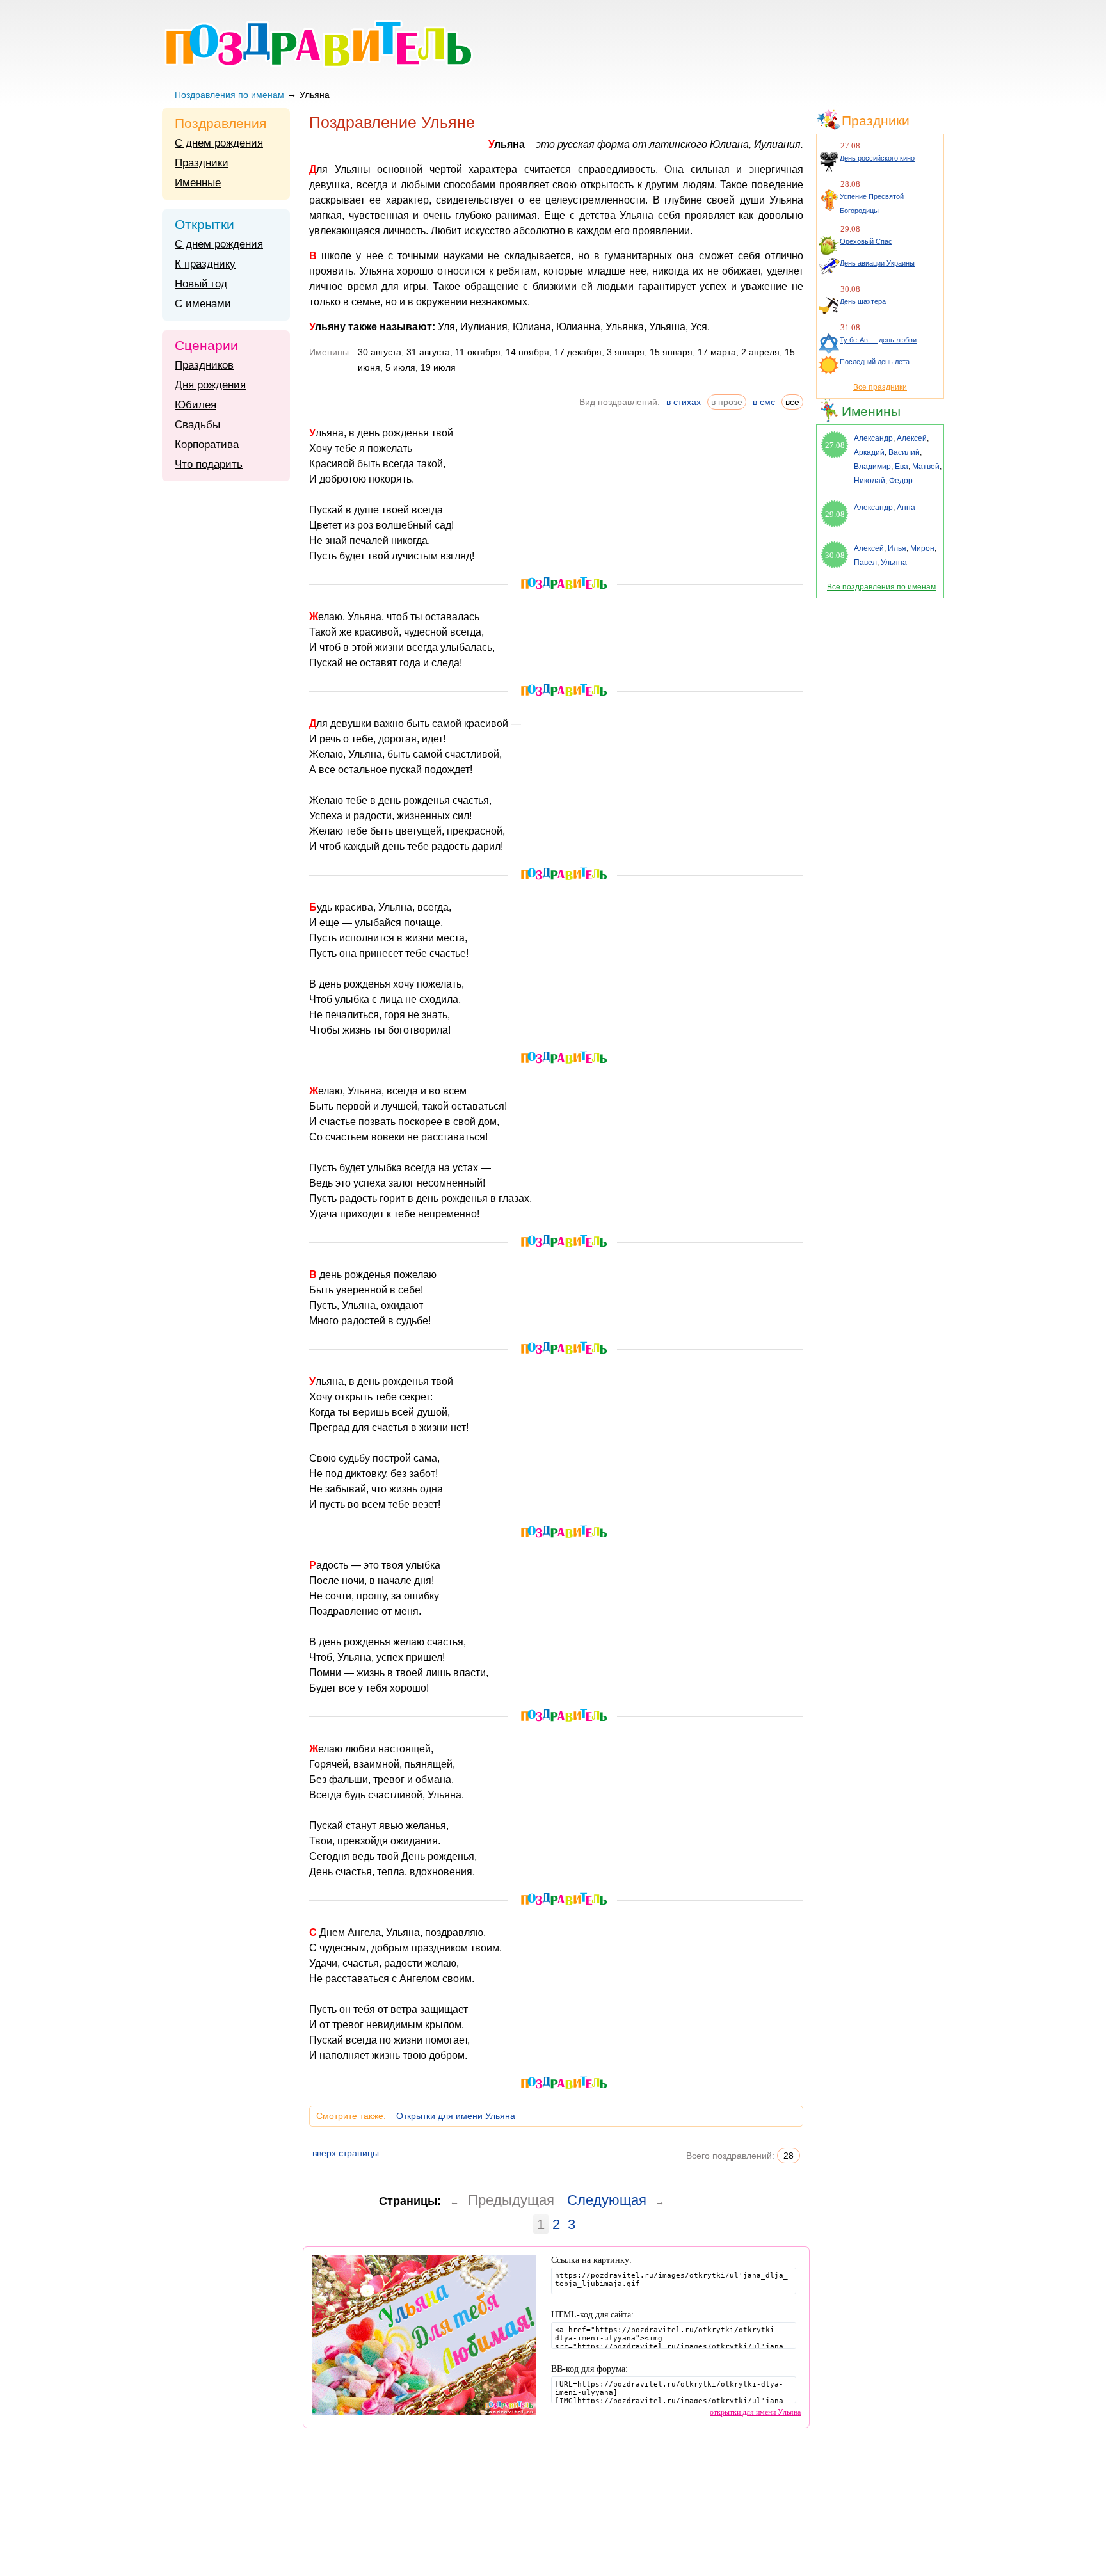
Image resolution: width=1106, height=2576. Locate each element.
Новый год (201, 284)
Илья (897, 548)
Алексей (912, 438)
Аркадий (869, 452)
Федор (901, 481)
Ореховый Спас (866, 241)
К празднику (205, 264)
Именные (198, 183)
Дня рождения (210, 385)
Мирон (922, 548)
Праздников (204, 365)
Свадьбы (197, 425)
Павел (865, 563)
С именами (203, 304)
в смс (764, 402)
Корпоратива (207, 444)
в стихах (684, 402)
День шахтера (863, 301)
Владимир (872, 467)
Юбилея (196, 405)
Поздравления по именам (229, 95)
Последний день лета (875, 362)
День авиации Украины (877, 263)
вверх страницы (346, 2153)
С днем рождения (219, 143)
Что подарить (209, 464)
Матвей (926, 467)
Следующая (607, 2200)
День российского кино (877, 158)
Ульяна (894, 563)
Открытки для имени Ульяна (456, 2116)
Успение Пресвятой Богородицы (872, 204)
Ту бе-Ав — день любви (878, 340)
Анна (906, 508)
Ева (902, 467)
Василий (904, 452)
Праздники (202, 163)
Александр (873, 438)
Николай (870, 481)
